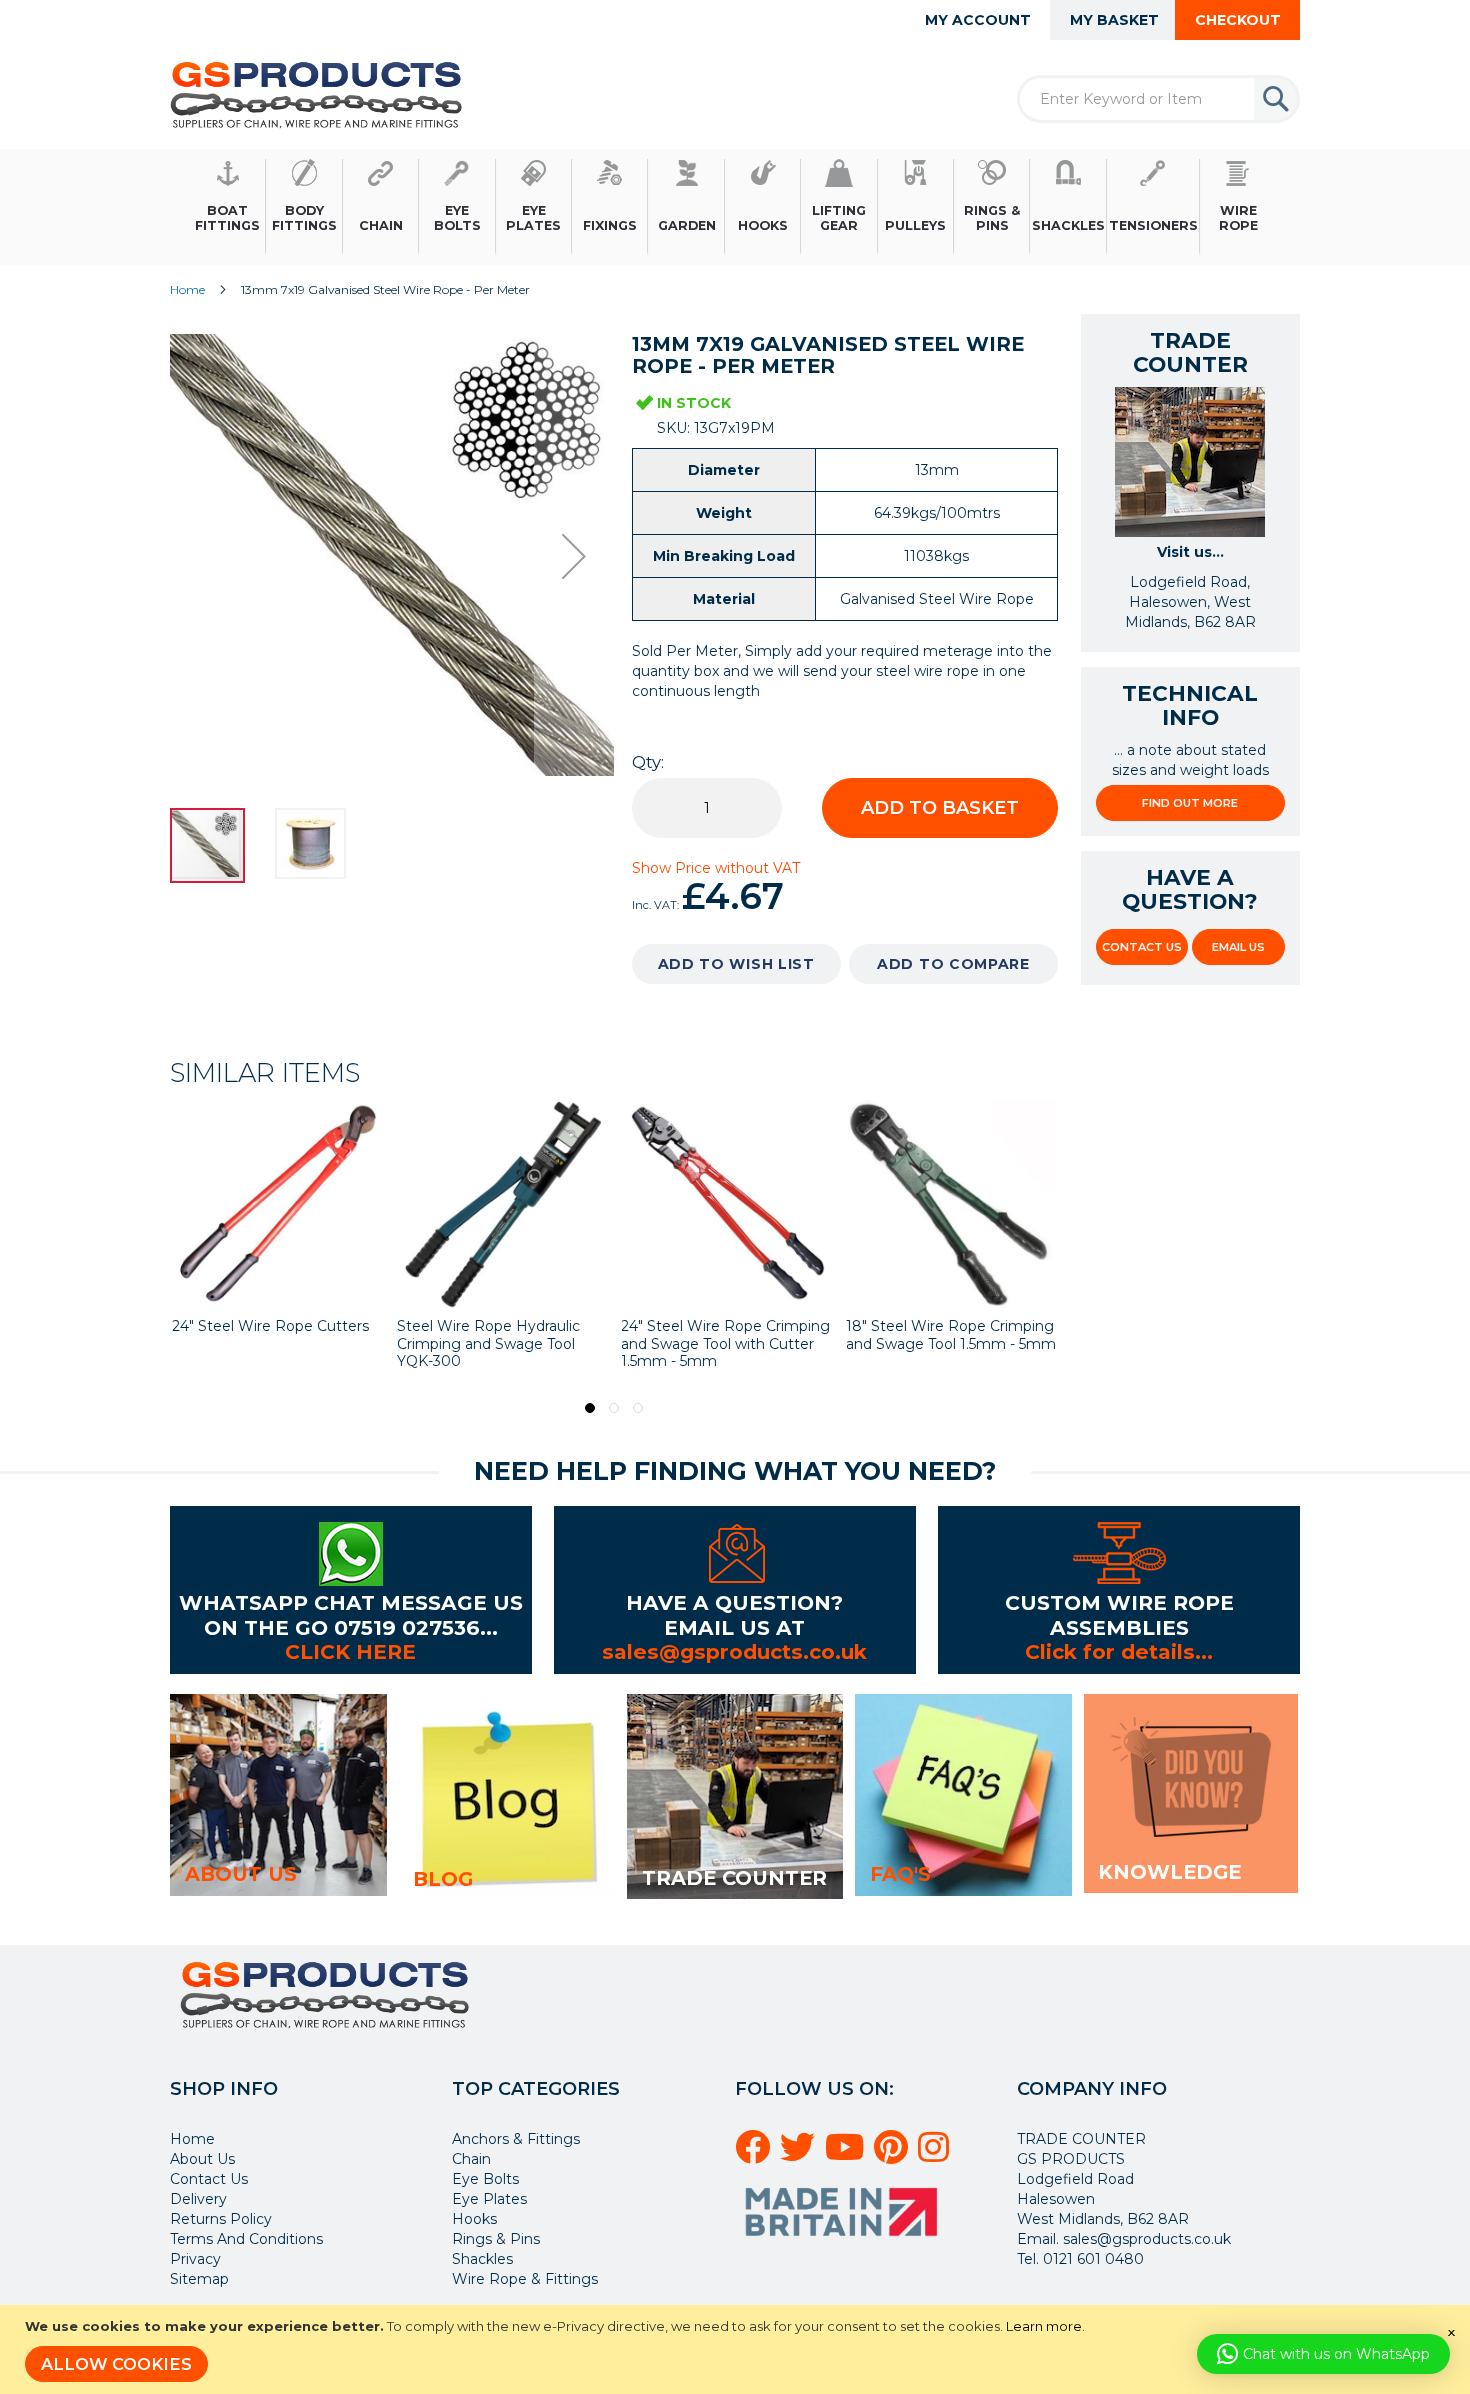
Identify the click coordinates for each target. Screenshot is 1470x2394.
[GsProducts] (316, 94)
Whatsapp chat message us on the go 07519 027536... (351, 1614)
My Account (978, 20)
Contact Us (1142, 947)
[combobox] (1158, 99)
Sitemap (199, 2279)
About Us (202, 2159)
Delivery (198, 2199)
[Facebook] (755, 2155)
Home (187, 289)
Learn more (1044, 2326)
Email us (1238, 947)
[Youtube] (847, 2155)
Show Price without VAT (716, 868)
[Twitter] (800, 2155)
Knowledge (1169, 1872)
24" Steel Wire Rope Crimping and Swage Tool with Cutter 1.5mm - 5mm (501, 1343)
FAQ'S (900, 1874)
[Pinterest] (894, 2155)
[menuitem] (228, 207)
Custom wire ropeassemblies (1119, 1614)
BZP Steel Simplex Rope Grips (932, 1335)
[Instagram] (936, 2155)
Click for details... (1119, 1651)
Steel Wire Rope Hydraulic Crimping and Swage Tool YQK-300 (263, 1343)
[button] (574, 556)
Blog (443, 1879)
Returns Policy (221, 2219)
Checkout (1238, 20)
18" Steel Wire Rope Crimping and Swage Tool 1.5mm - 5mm (726, 1335)
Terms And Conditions (246, 2239)
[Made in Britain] (844, 2243)
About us (241, 1874)
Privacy (195, 2259)
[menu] (735, 207)
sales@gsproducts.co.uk (734, 1651)
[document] (737, 2349)
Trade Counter (734, 1878)
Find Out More (1190, 803)
